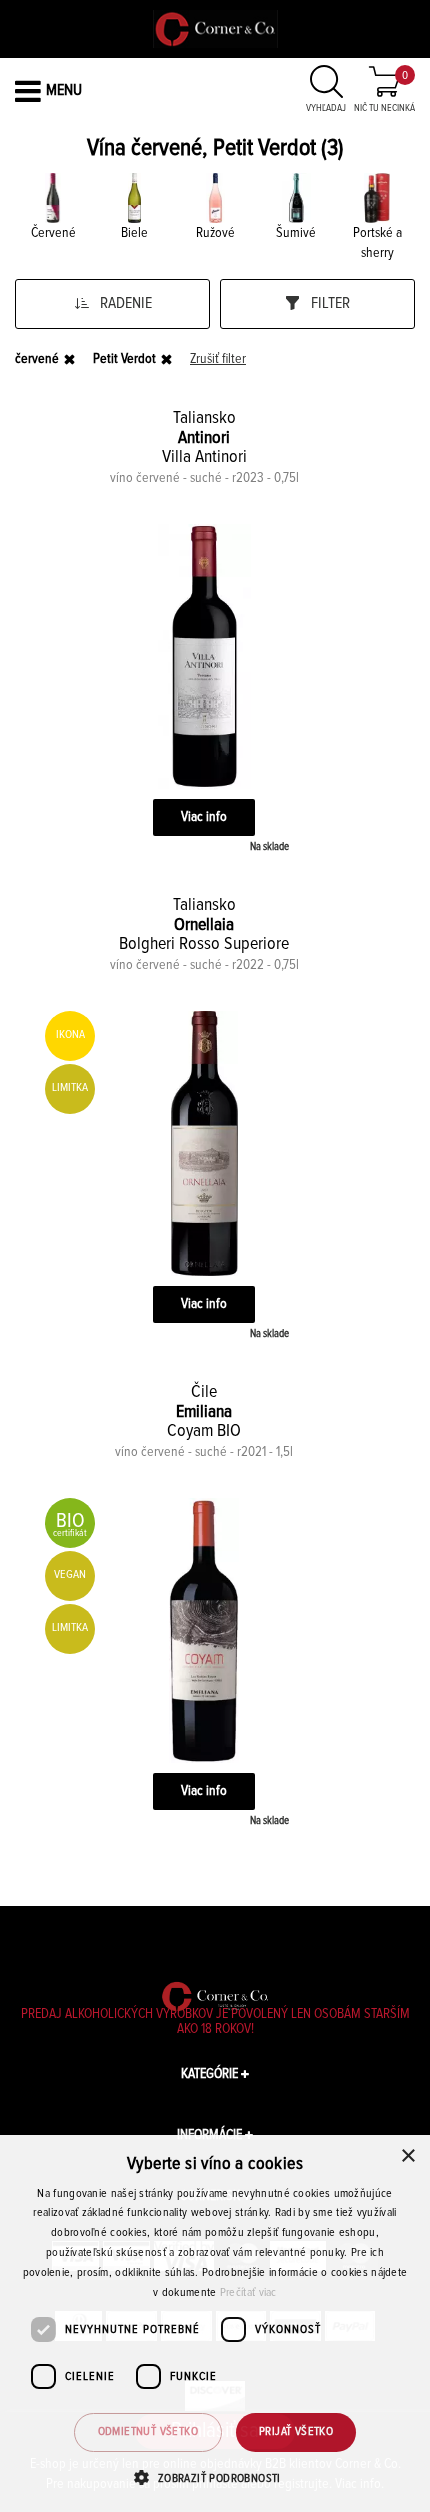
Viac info (204, 817)
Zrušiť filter (218, 359)
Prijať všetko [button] (296, 2432)
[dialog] (215, 2323)
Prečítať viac (248, 2293)
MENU (64, 90)
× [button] (407, 2156)
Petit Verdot (124, 359)
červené (37, 359)
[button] (214, 2477)
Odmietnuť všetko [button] (148, 2432)
